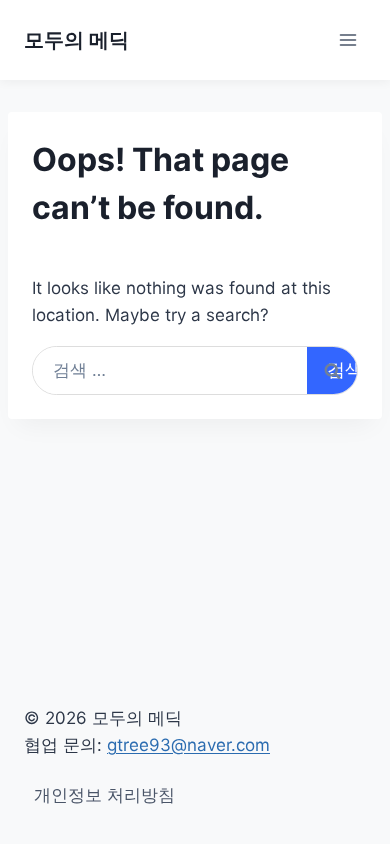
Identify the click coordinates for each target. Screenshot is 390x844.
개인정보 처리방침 (104, 795)
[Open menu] (347, 39)
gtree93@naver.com (188, 745)
